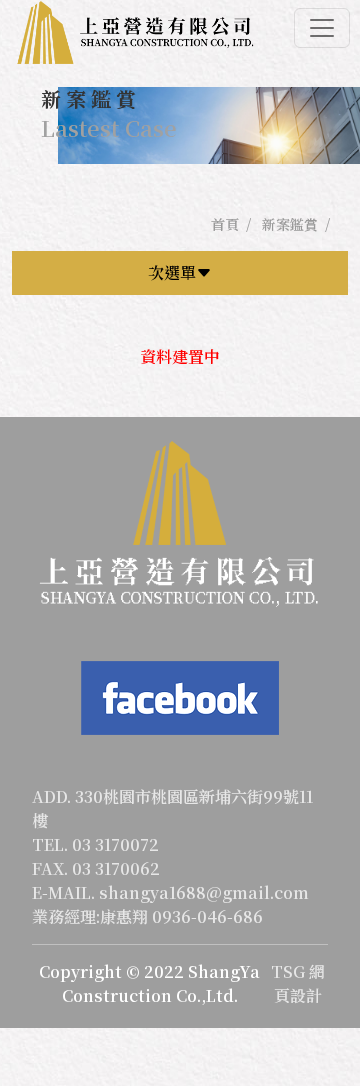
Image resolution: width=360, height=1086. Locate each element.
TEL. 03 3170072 (95, 844)
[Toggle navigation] (322, 28)
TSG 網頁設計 (298, 983)
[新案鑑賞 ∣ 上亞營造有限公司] (135, 33)
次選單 (172, 272)
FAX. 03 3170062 (96, 868)
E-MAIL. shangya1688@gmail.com (170, 892)
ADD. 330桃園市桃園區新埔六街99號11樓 (172, 808)
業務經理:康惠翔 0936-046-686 (147, 916)
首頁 (225, 224)
